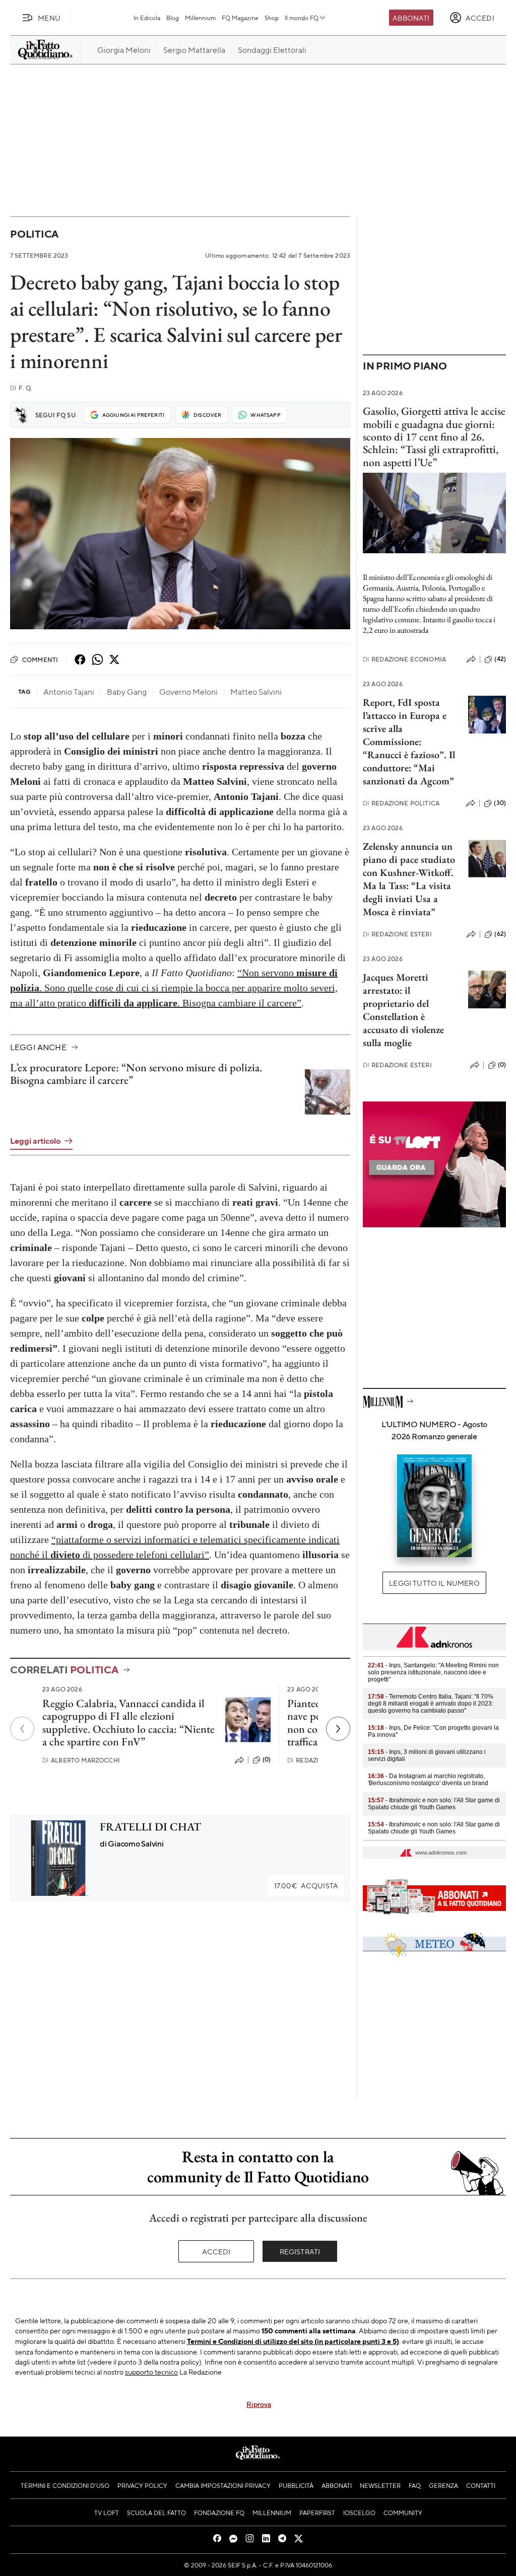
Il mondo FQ (302, 18)
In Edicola (147, 18)
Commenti (40, 659)
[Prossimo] (338, 1729)
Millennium (200, 18)
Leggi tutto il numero (434, 1583)
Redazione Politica (401, 803)
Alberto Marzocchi (81, 1760)
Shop (272, 18)
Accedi (216, 2251)
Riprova (259, 2404)
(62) (500, 934)
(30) (500, 803)
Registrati (300, 2251)
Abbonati (411, 18)
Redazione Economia (404, 659)
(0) (267, 1759)
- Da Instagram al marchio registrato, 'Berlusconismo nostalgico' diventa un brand (428, 1780)
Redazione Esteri (397, 934)
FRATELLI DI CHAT (150, 1827)
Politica (34, 234)
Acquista (306, 1885)
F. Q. (21, 388)
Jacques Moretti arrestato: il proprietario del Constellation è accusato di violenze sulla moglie (403, 1010)
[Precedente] (22, 1729)
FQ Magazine (240, 18)
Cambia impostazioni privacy (223, 2485)
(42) (500, 659)
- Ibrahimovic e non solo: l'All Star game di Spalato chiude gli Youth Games (434, 1804)
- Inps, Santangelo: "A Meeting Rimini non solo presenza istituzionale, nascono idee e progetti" (433, 1672)
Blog (173, 18)
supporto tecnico (151, 2372)
